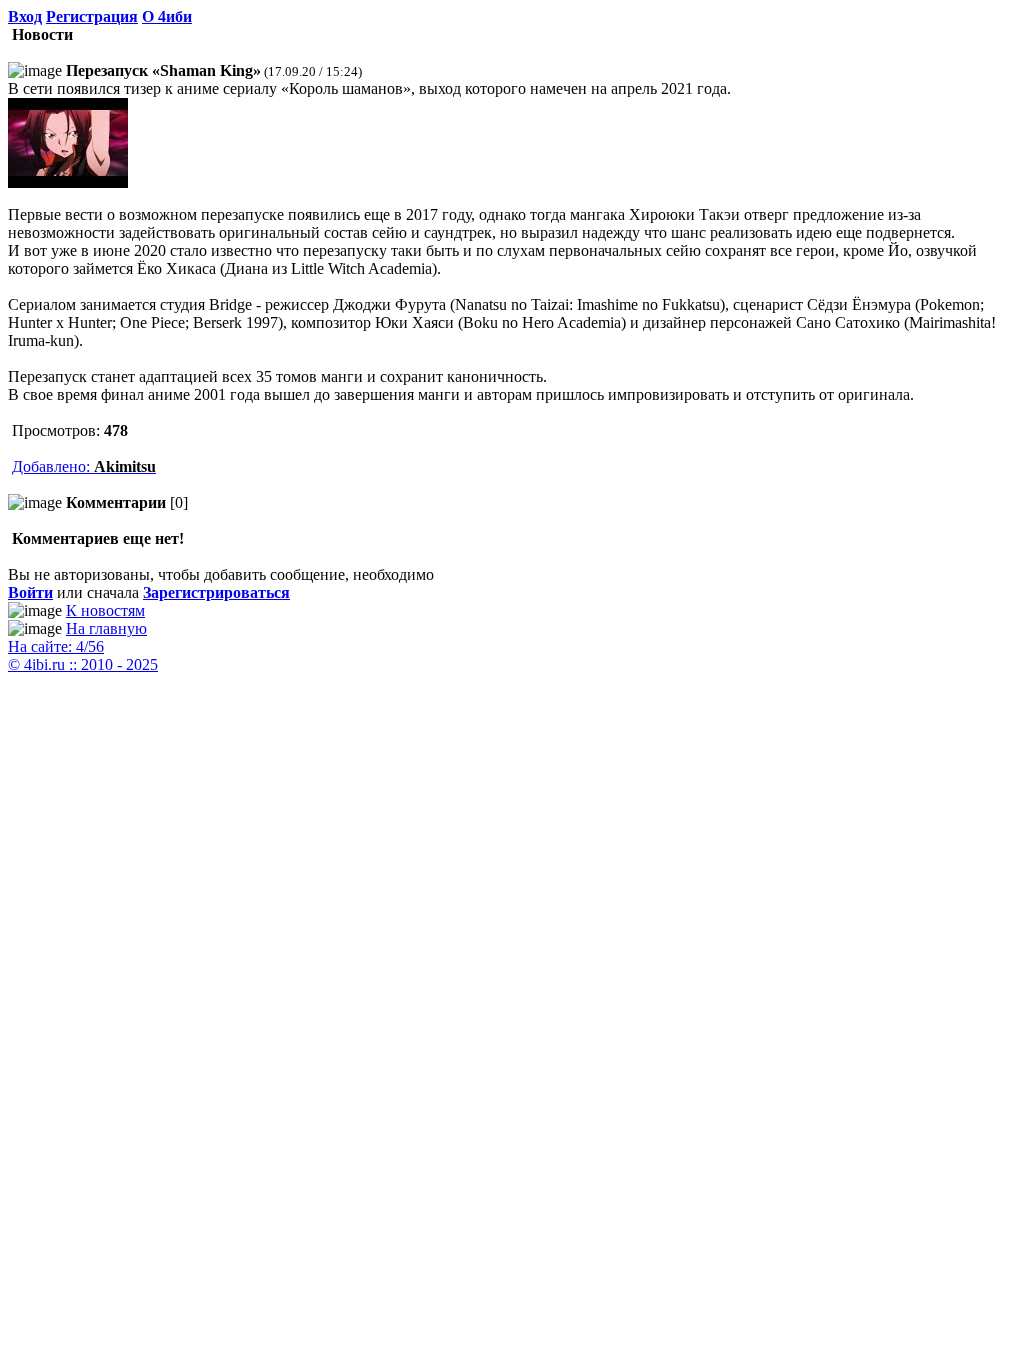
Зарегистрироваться (216, 592)
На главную (106, 628)
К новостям (105, 610)
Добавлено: (84, 466)
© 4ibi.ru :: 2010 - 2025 (83, 664)
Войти (30, 592)
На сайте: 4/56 (56, 646)
